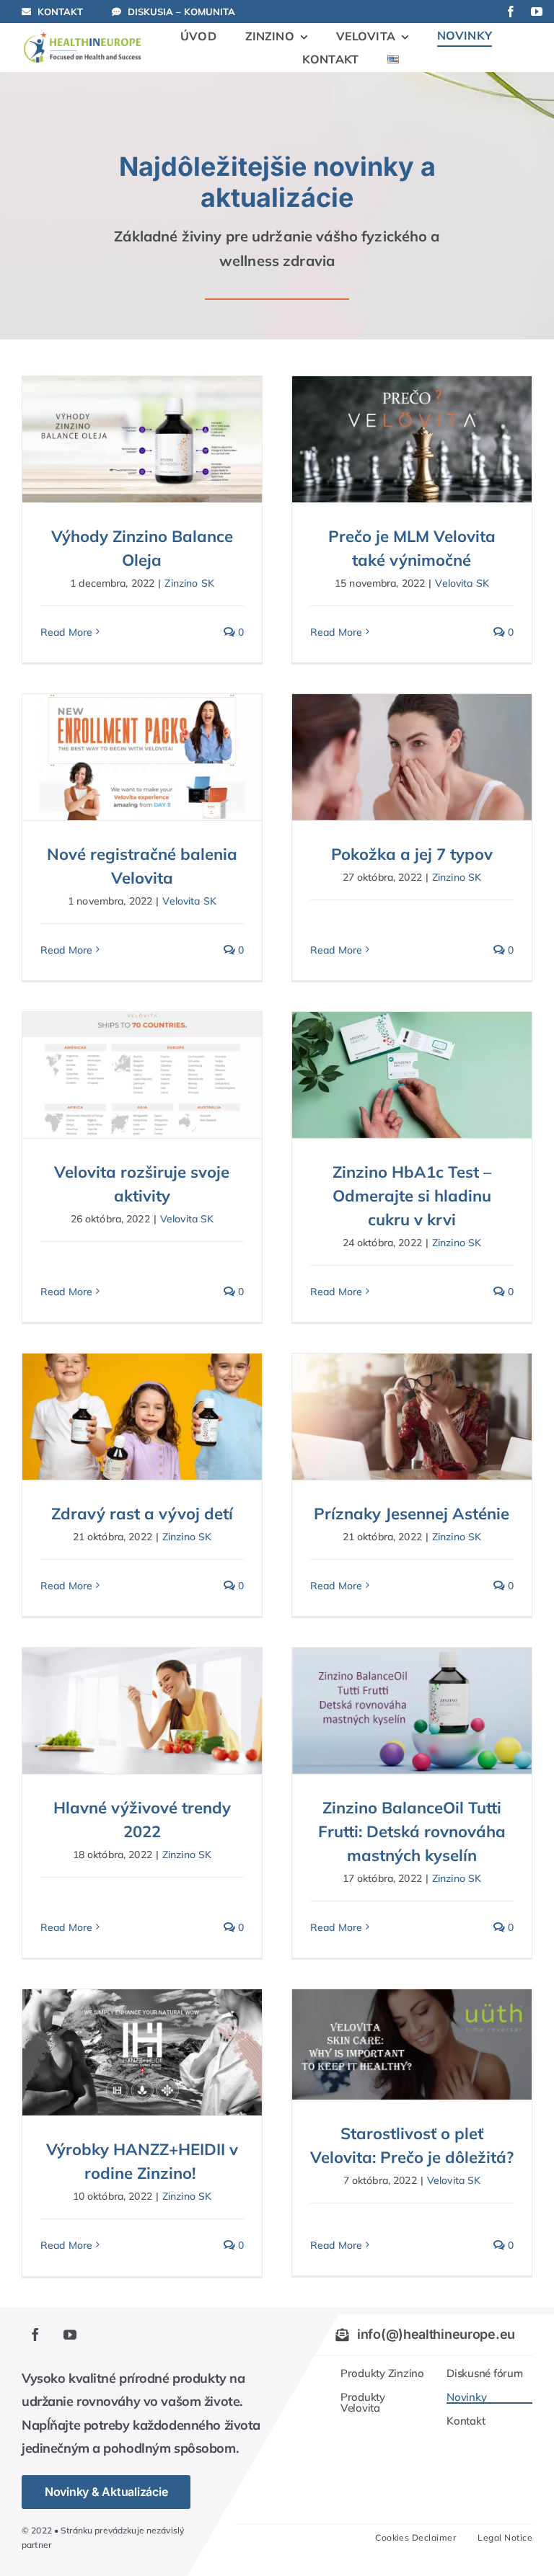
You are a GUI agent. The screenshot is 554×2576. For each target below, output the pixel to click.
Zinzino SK (189, 583)
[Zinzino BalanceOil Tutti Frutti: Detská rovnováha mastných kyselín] (412, 1710)
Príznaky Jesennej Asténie (412, 1514)
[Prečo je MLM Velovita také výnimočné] (412, 439)
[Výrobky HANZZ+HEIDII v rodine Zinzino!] (142, 2052)
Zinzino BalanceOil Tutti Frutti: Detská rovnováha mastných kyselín (412, 1831)
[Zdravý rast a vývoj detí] (142, 1416)
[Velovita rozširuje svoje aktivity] (142, 1075)
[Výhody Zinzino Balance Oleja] (142, 439)
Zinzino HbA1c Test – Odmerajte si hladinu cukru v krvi (412, 1196)
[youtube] (537, 12)
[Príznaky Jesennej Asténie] (412, 1416)
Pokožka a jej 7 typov (412, 854)
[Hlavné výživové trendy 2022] (142, 1710)
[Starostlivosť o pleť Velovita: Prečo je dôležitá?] (412, 2044)
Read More (66, 632)
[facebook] (511, 12)
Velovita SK (462, 583)
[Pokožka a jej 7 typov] (412, 757)
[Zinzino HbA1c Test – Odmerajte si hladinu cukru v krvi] (412, 1075)
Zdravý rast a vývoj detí (142, 1514)
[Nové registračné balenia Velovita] (142, 757)
